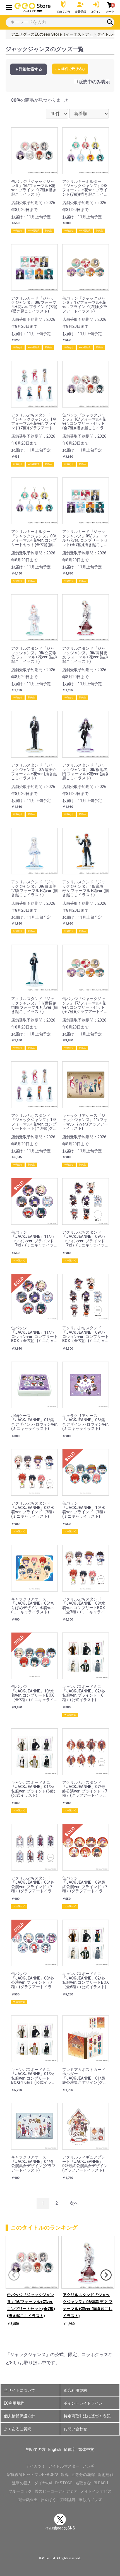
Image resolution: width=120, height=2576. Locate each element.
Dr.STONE (64, 2483)
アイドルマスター (64, 2466)
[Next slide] (106, 2275)
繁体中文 (86, 2449)
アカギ (88, 2466)
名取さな (83, 2483)
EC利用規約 (14, 2403)
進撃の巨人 (22, 2483)
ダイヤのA (43, 2483)
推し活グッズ (90, 2500)
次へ (74, 2203)
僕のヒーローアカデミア (56, 2491)
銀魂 (65, 2475)
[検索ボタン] (110, 22)
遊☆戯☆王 (28, 2500)
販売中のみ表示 (94, 82)
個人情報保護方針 (20, 2416)
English (55, 2449)
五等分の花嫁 (83, 2475)
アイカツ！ (36, 2466)
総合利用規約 (75, 2390)
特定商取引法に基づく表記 (87, 2416)
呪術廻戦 (105, 2475)
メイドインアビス (96, 2491)
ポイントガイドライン (83, 2403)
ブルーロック (20, 2491)
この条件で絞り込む (70, 69)
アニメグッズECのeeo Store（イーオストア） (52, 34)
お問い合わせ (75, 2429)
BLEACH (101, 2483)
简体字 (70, 2449)
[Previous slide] (14, 2275)
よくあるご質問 (18, 2429)
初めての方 (36, 2449)
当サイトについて (20, 2390)
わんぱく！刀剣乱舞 (58, 2500)
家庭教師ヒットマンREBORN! (33, 2475)
